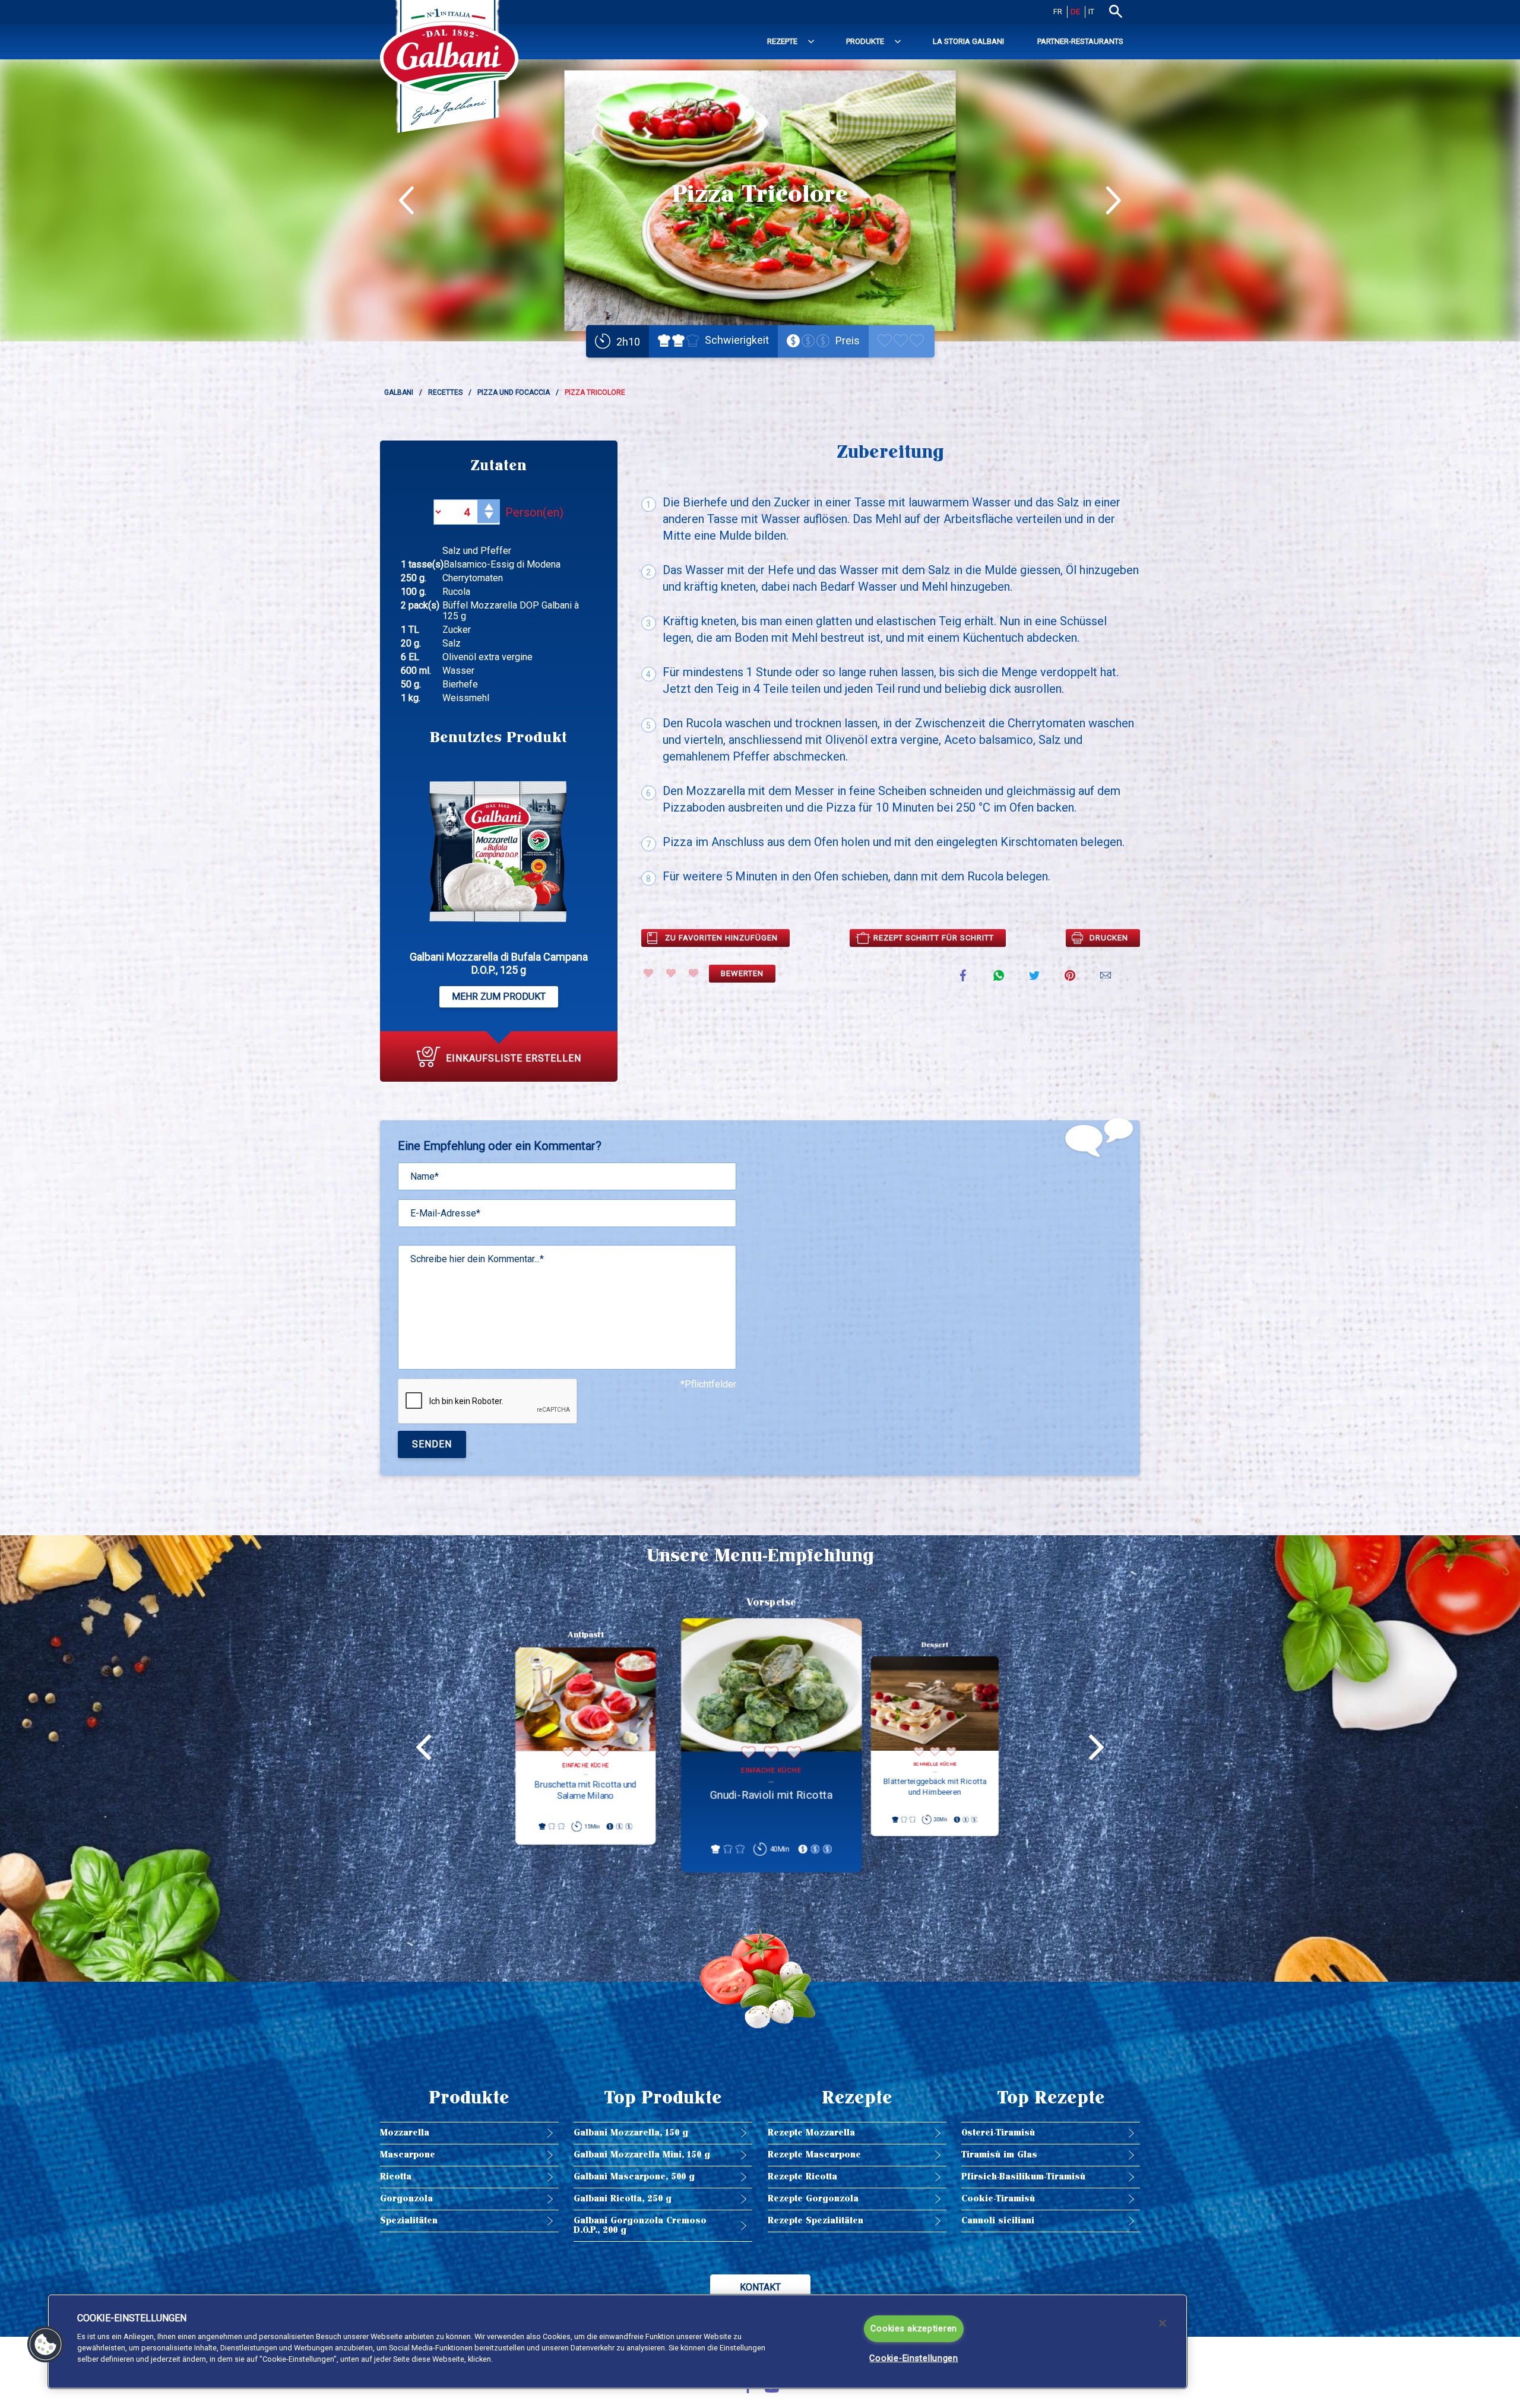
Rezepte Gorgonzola (813, 2199)
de (1075, 12)
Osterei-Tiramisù (998, 2133)
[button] (46, 2344)
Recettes (445, 392)
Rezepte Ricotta (802, 2177)
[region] (617, 2342)
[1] (648, 973)
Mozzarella (405, 2133)
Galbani (399, 392)
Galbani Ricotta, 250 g (623, 2199)
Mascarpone (408, 2155)
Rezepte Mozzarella (811, 2133)
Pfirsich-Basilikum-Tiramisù (1023, 2177)
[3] (693, 973)
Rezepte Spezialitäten (816, 2221)
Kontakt (760, 2287)
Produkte (865, 41)
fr (1058, 12)
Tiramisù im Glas (999, 2155)
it (1091, 12)
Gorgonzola (406, 2199)
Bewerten (742, 973)
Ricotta (396, 2177)
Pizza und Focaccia (514, 392)
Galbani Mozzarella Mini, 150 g (642, 2155)
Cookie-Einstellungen (913, 2358)
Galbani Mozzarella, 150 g (631, 2133)
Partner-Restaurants (1080, 41)
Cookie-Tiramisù (998, 2199)
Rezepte (782, 41)
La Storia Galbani (968, 41)
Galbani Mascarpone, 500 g (634, 2177)
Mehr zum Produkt (499, 997)
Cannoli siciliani (998, 2221)
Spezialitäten (409, 2221)
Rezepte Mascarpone (814, 2155)
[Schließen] (1163, 2323)
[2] (671, 973)
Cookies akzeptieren (914, 2329)
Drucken (1109, 938)
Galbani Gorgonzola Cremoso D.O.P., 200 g (640, 2225)
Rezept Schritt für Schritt (934, 938)
